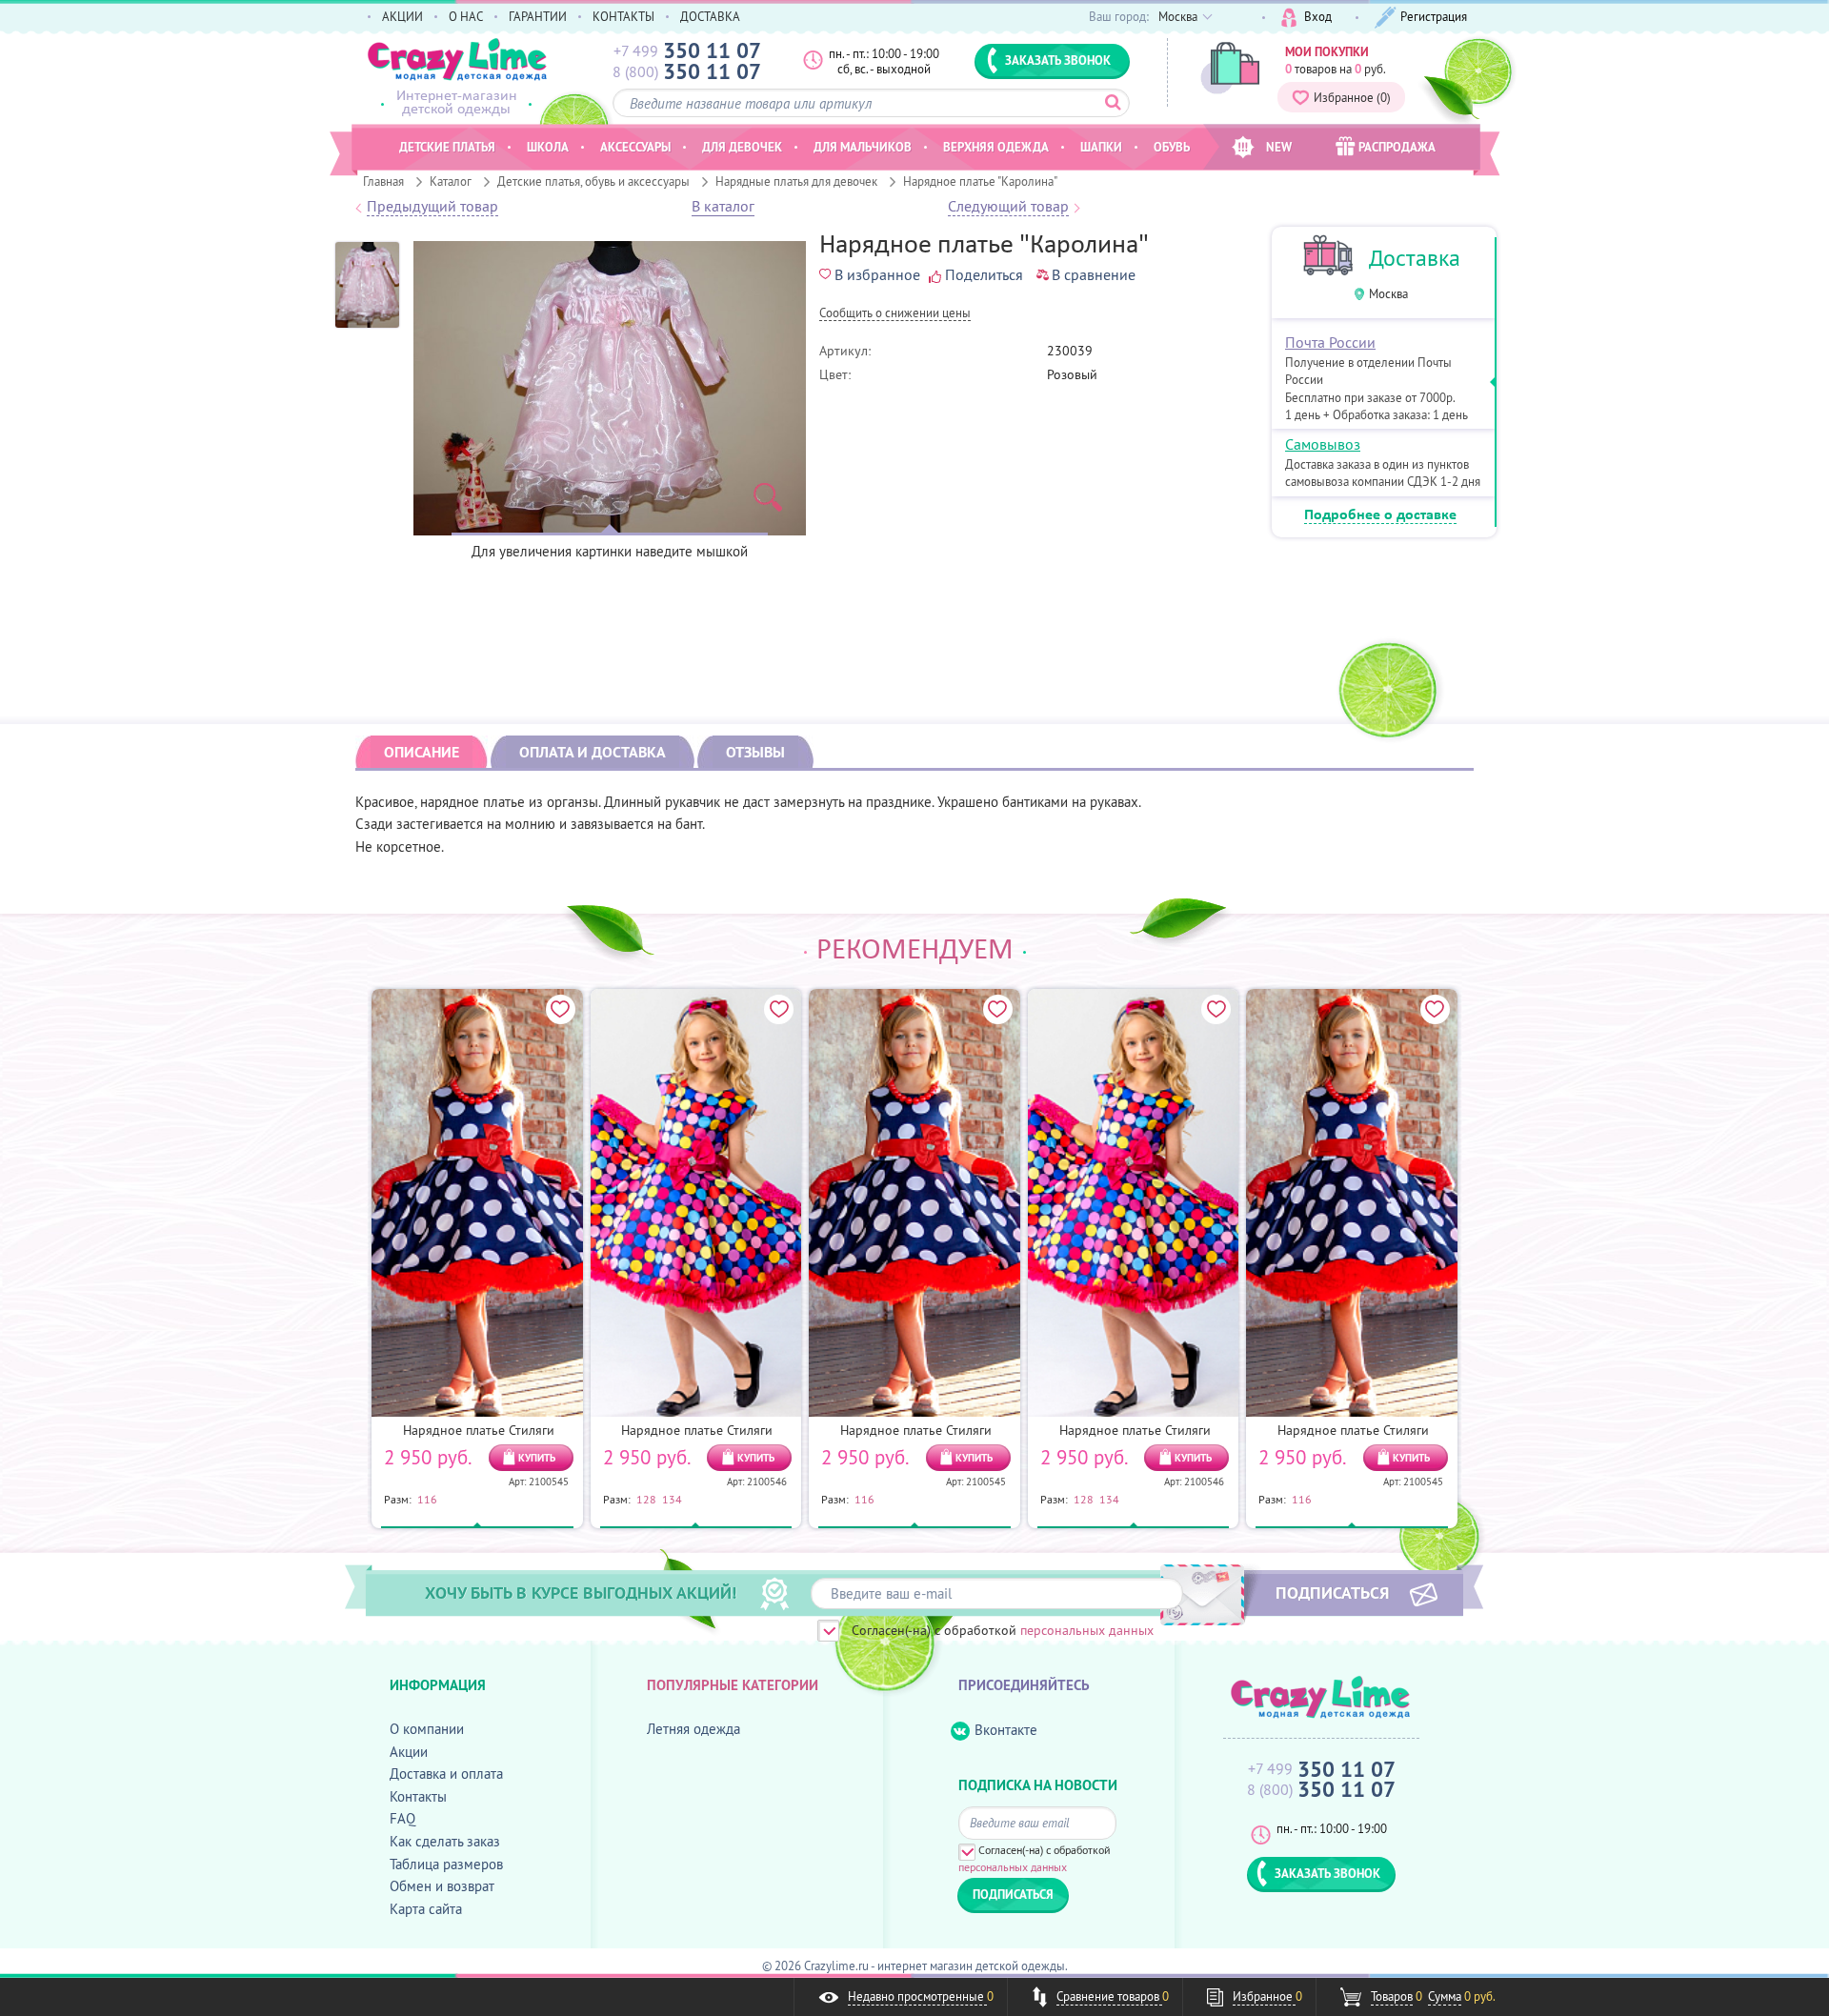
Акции (409, 1752)
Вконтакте (1006, 1730)
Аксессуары (635, 147)
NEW (1279, 147)
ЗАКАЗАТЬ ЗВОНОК (1058, 60)
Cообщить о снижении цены (895, 314)
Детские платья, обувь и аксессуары (593, 181)
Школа (548, 147)
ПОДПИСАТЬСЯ (1332, 1592)
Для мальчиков (863, 147)
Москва (1388, 294)
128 (646, 1499)
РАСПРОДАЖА (1397, 147)
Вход (1318, 16)
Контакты (418, 1796)
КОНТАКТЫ (623, 16)
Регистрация (1434, 16)
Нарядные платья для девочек (796, 181)
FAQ (402, 1818)
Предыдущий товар (432, 207)
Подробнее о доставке (1380, 515)
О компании (427, 1729)
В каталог (723, 207)
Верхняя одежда (996, 147)
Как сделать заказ (445, 1841)
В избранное (877, 274)
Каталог (451, 181)
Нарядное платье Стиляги (479, 1430)
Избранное (1352, 97)
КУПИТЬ (537, 1458)
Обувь (1172, 147)
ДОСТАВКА (710, 16)
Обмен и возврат (442, 1886)
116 (427, 1499)
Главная (383, 181)
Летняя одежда (693, 1729)
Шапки (1101, 147)
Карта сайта (426, 1909)
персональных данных (1087, 1630)
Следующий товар (1008, 207)
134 (672, 1499)
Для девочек (742, 147)
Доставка (1415, 258)
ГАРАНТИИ (538, 16)
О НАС (466, 16)
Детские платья (447, 147)
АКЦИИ (402, 16)
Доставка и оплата (446, 1774)
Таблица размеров (446, 1864)
